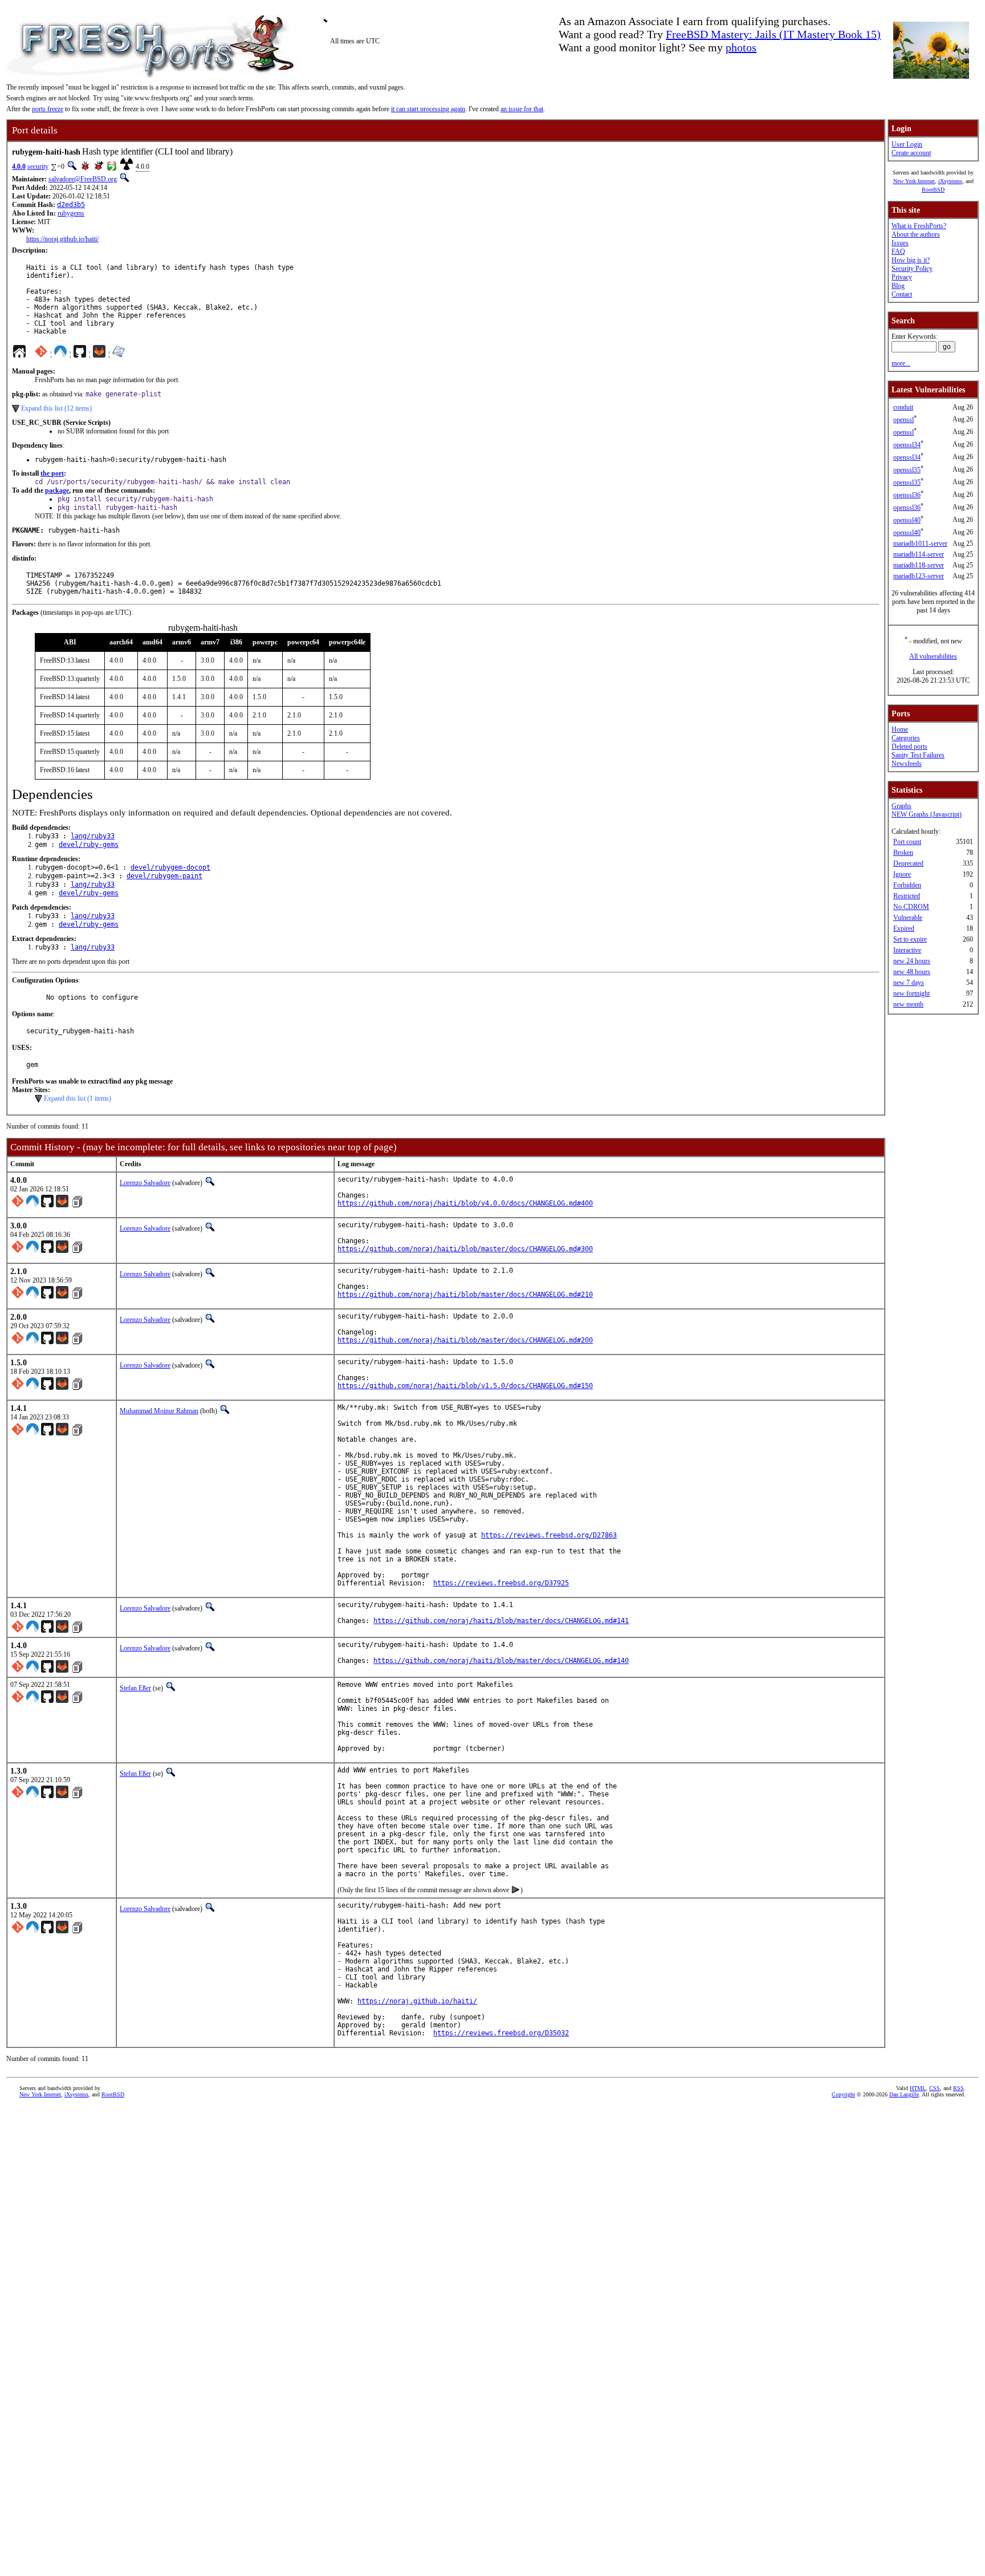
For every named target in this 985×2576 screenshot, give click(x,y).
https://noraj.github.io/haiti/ (62, 239)
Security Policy (912, 269)
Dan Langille (904, 2094)
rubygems (71, 213)
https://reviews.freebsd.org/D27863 (549, 1535)
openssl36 (907, 495)
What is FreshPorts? (919, 226)
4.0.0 (19, 167)
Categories (906, 738)
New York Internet (914, 181)
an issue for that (522, 109)
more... (901, 363)
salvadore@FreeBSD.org (83, 179)
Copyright (843, 2094)
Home (900, 729)
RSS (958, 2088)
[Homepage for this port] (19, 354)
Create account (911, 153)
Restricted (907, 896)
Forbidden (907, 885)
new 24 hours (912, 961)
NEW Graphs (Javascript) (927, 814)
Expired (904, 928)
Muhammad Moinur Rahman (159, 1411)
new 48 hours (912, 972)
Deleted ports (909, 747)
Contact (902, 294)
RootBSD (933, 190)
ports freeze (48, 109)
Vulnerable (908, 918)
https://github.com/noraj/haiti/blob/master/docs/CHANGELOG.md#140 (501, 1661)
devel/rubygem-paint (164, 876)
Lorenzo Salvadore (145, 1183)
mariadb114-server (919, 554)
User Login (907, 144)
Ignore (902, 874)
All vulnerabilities (933, 656)
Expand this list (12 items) (56, 408)
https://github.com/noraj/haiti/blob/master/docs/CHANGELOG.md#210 (465, 1295)
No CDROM (911, 907)
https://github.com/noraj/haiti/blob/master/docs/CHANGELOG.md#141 (501, 1621)
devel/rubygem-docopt (170, 867)
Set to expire (910, 939)
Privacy (902, 277)
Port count (907, 842)
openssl (903, 420)
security (38, 167)
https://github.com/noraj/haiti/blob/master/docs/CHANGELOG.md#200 (465, 1340)
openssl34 (907, 445)
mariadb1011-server (920, 543)
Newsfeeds (907, 764)
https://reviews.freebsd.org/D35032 (501, 2033)
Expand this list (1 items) (78, 1098)
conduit (903, 407)
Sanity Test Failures (918, 755)
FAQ (898, 251)
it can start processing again (428, 109)
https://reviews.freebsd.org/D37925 (501, 1583)
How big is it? (911, 260)
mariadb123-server (919, 576)
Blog (898, 286)
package (57, 490)
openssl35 (907, 470)
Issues (900, 243)
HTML (918, 2088)
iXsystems (950, 181)
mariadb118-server (919, 565)
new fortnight (911, 993)
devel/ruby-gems (89, 845)
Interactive (907, 950)
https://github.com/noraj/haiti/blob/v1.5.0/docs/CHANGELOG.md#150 (465, 1386)
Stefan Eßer (135, 1688)
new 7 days (909, 983)
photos (741, 47)
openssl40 (907, 520)
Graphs (901, 806)
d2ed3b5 (71, 205)
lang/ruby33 (93, 836)
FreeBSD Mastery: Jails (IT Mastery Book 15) (773, 34)
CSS (935, 2088)
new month (908, 1004)
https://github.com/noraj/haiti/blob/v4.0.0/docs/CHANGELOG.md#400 (465, 1203)
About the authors (916, 234)
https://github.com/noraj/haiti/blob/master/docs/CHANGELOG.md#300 (465, 1249)
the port (52, 473)
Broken (903, 853)
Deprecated (908, 863)
